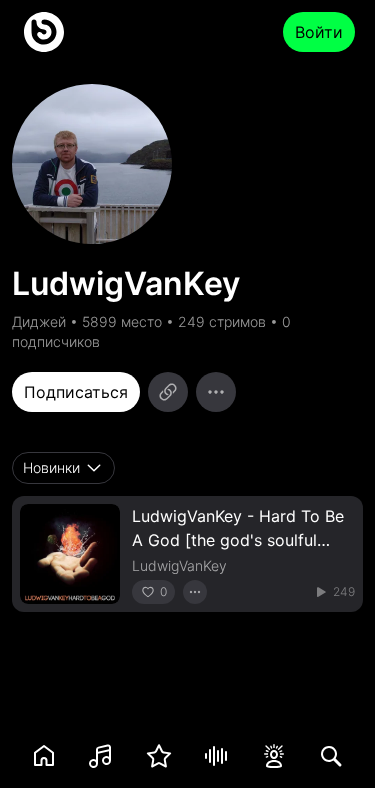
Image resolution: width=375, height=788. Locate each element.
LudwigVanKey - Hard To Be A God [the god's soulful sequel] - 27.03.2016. (238, 540)
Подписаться (76, 392)
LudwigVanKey (179, 565)
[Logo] (44, 32)
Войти (319, 32)
